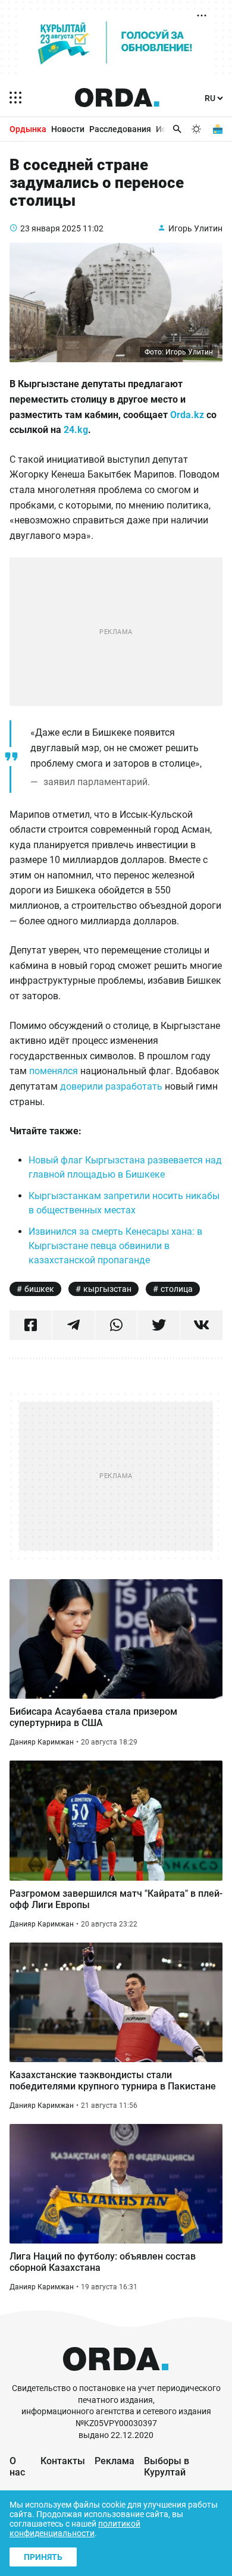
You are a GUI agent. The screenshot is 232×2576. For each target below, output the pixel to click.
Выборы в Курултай (167, 2467)
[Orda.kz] (116, 2377)
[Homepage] (117, 98)
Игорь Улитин (195, 228)
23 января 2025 (51, 228)
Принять (43, 2557)
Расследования (120, 129)
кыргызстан (107, 1289)
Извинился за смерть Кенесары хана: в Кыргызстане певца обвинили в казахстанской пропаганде (115, 1246)
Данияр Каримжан (42, 1742)
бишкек (39, 1289)
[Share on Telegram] (73, 1325)
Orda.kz (187, 415)
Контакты (63, 2461)
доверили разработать (111, 1086)
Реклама (115, 2461)
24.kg (76, 430)
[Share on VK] (201, 1325)
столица (177, 1289)
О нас (17, 2467)
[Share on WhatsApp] (116, 1325)
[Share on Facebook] (31, 1325)
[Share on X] (159, 1325)
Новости (68, 129)
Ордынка (28, 129)
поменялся (54, 1071)
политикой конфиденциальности (75, 2528)
